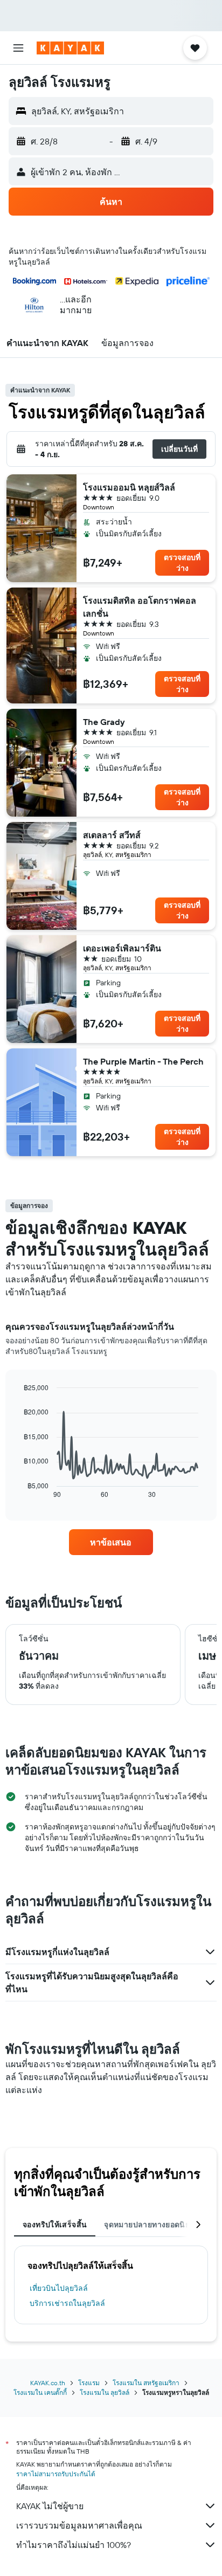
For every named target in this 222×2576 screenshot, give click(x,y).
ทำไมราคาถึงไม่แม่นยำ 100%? (74, 2545)
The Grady (104, 722)
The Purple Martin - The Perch (143, 1061)
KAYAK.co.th (48, 2383)
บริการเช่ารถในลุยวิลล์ (67, 2303)
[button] (18, 48)
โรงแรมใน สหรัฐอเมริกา (146, 2383)
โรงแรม (89, 2383)
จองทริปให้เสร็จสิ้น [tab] (55, 2225)
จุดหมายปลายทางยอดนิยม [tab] (149, 2225)
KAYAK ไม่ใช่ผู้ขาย (50, 2506)
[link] (111, 1542)
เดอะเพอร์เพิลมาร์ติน (122, 948)
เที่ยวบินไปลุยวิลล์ (59, 2288)
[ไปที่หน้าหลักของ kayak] (70, 48)
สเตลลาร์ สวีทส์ (112, 835)
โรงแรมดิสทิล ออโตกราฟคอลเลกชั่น (140, 607)
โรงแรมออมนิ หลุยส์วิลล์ (129, 487)
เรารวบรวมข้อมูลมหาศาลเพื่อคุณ (79, 2525)
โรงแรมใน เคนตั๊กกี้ (40, 2392)
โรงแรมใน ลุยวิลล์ (105, 2392)
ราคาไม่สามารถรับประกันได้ (56, 2474)
